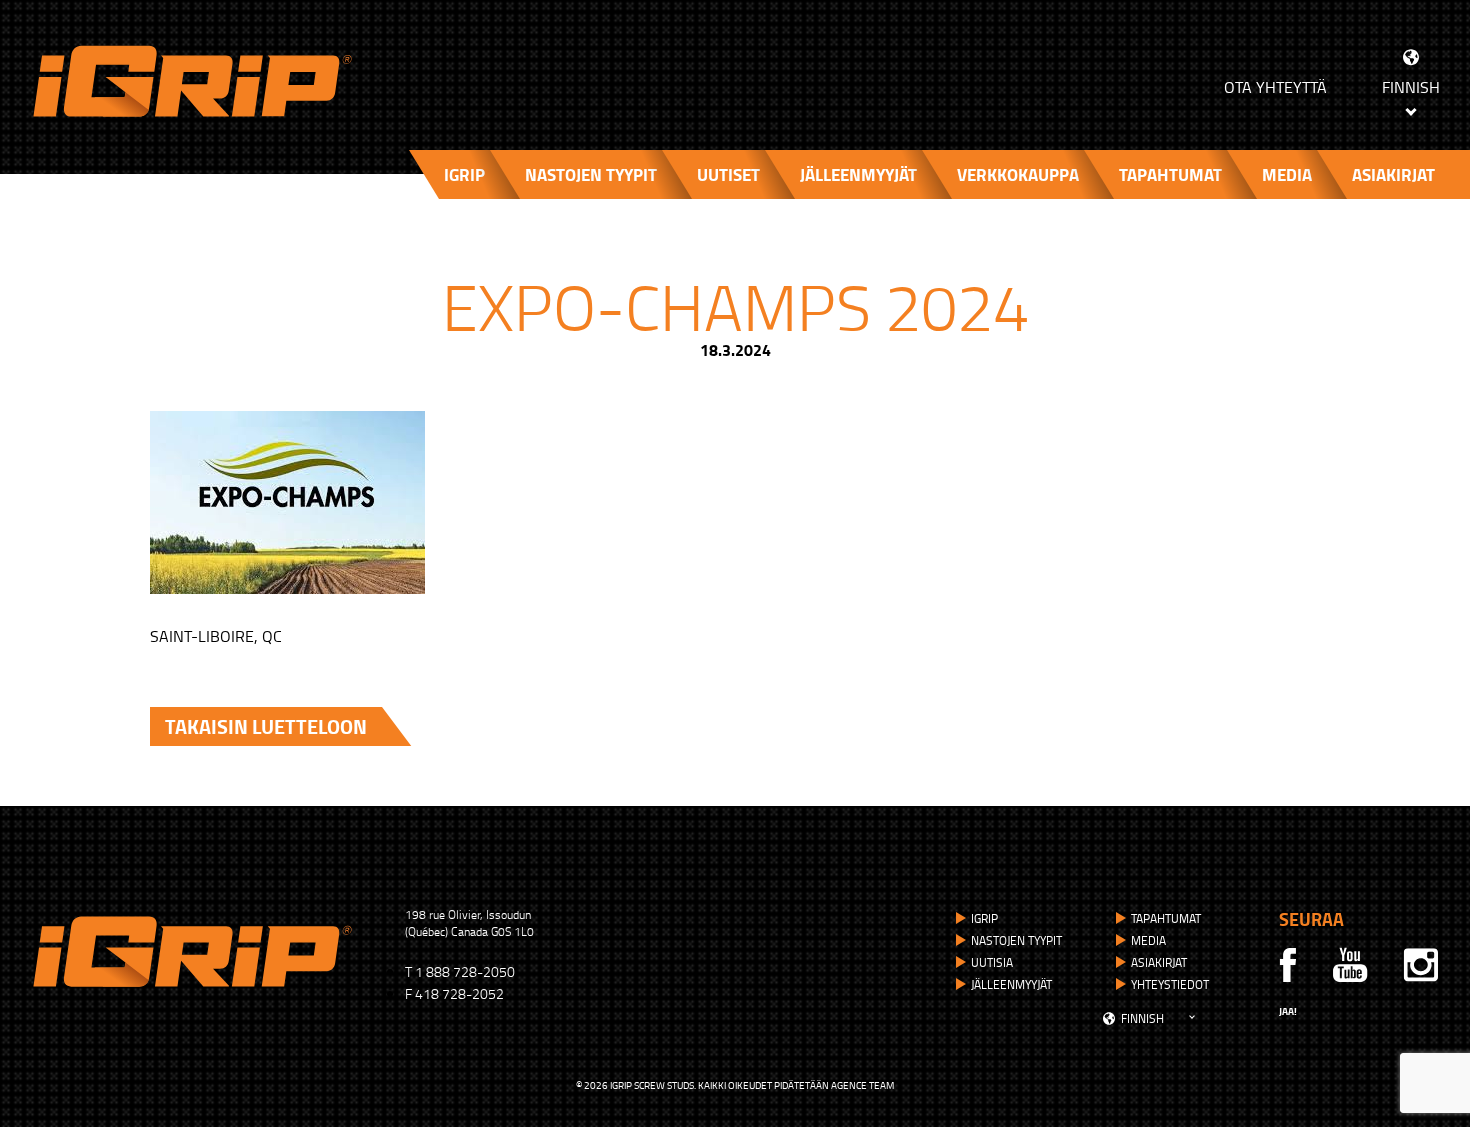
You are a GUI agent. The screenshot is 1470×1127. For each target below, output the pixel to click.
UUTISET (728, 174)
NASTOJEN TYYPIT (591, 174)
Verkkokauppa (1018, 174)
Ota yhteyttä (1275, 87)
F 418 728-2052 (454, 993)
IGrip (464, 174)
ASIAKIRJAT (1393, 174)
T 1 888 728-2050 (460, 971)
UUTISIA (992, 962)
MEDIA (1287, 174)
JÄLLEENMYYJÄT (1011, 984)
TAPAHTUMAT (1170, 174)
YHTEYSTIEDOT (1170, 984)
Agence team (862, 1085)
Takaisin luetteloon (266, 726)
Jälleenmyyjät (858, 174)
